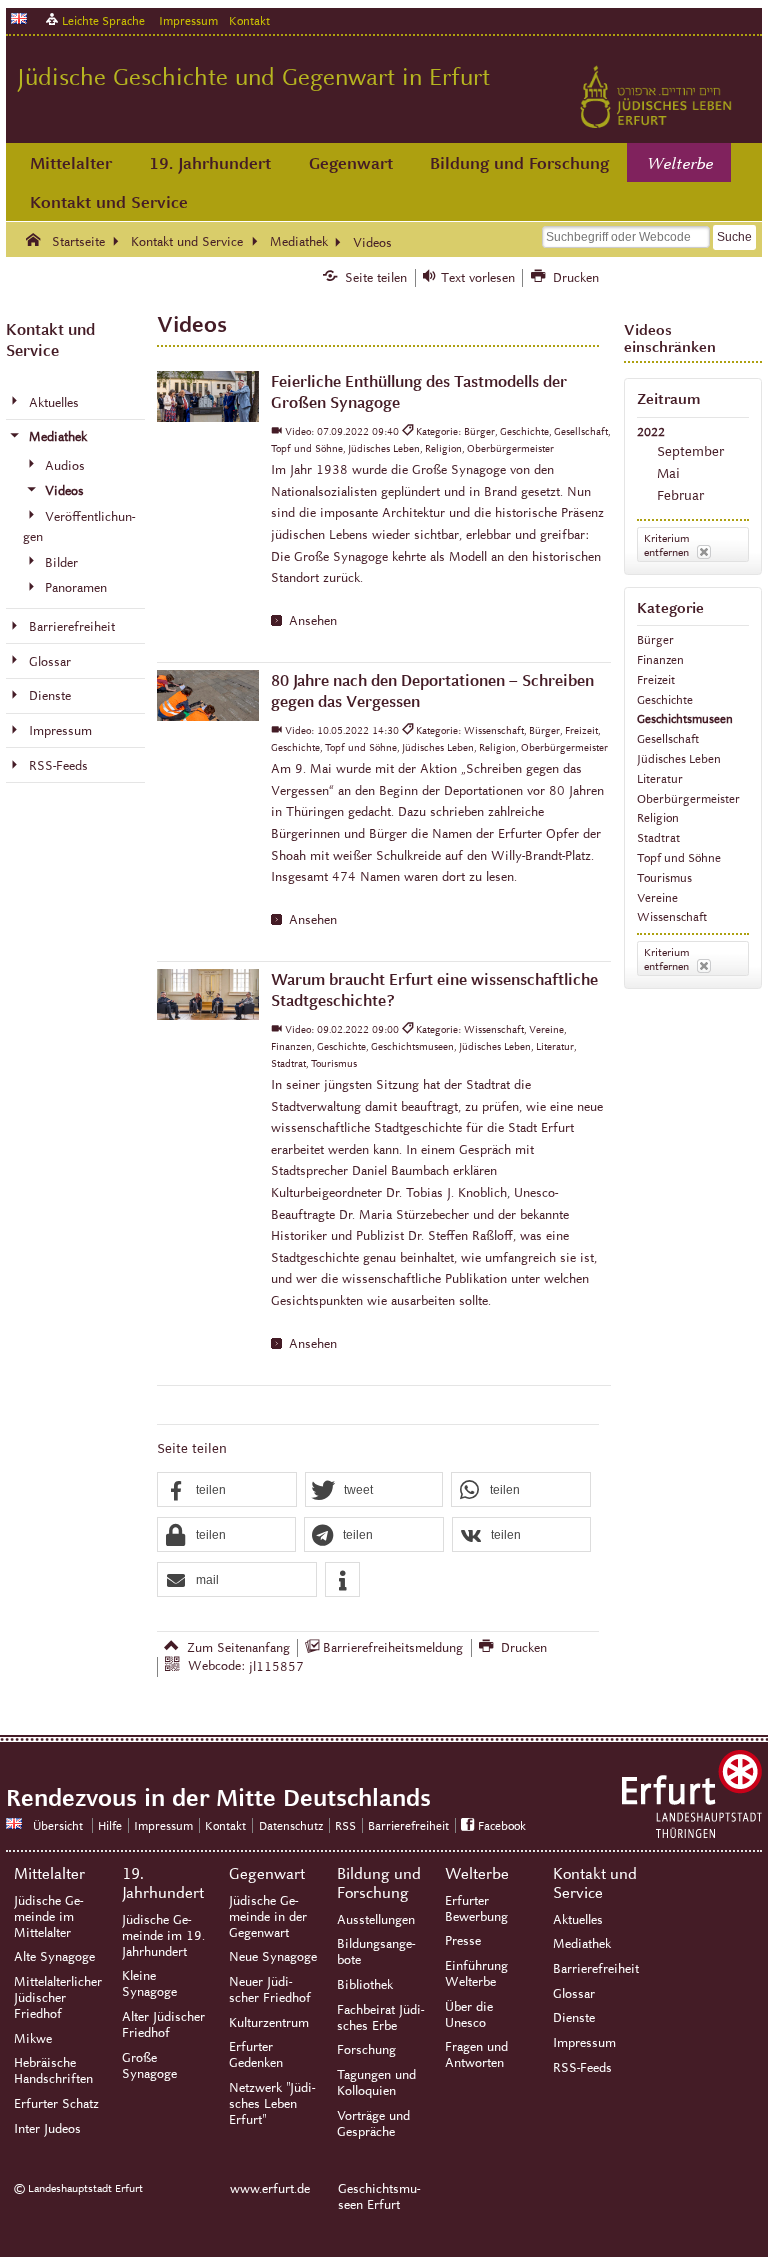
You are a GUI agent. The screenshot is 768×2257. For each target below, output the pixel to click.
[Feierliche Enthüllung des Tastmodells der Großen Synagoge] (207, 396)
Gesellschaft (668, 738)
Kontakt (249, 20)
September (690, 451)
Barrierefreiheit (408, 1825)
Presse (463, 1941)
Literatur (660, 778)
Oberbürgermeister (688, 798)
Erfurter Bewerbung (476, 1909)
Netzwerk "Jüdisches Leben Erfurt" (272, 2104)
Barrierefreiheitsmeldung (393, 1648)
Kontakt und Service (109, 202)
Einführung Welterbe (476, 1974)
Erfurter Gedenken (256, 2055)
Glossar (574, 1994)
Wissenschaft (672, 916)
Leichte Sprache (103, 20)
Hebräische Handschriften (53, 2071)
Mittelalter (71, 163)
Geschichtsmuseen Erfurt (379, 2197)
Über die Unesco (469, 2015)
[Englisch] (19, 18)
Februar (680, 495)
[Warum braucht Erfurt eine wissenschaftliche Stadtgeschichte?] (207, 994)
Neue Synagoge (273, 1957)
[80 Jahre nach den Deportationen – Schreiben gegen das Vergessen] (207, 695)
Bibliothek (365, 1985)
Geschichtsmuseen (685, 718)
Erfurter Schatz (56, 2104)
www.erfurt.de (270, 2189)
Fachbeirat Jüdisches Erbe (380, 2018)
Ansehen (313, 621)
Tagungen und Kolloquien (376, 2083)
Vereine (657, 897)
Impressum (188, 20)
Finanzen (660, 659)
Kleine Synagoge (149, 1984)
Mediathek (582, 1944)
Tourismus (664, 877)
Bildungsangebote (376, 1952)
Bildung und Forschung (519, 163)
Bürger (655, 639)
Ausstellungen (376, 1920)
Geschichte (665, 699)
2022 (651, 431)
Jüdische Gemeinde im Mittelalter (48, 1917)
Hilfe (110, 1825)
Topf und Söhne (679, 857)
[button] (227, 1490)
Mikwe (33, 2039)
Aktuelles (578, 1920)
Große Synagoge (149, 2066)
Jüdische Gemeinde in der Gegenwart (268, 1917)
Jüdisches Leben (679, 758)
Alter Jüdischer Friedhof (163, 2025)
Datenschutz (291, 1825)
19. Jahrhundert (210, 163)
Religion (658, 817)
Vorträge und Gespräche (373, 2124)
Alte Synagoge (54, 1957)
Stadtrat (658, 837)
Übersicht (58, 1825)
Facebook (502, 1825)
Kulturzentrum (269, 2023)
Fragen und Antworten (476, 2055)
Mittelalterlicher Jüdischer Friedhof (58, 1998)
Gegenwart (351, 163)
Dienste (574, 2018)
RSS (345, 1825)
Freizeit (656, 679)
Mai (668, 473)
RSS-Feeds (582, 2068)
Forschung (366, 2050)
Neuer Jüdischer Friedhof (270, 1990)
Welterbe (680, 164)
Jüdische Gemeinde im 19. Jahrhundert (163, 1936)
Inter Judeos (47, 2129)
